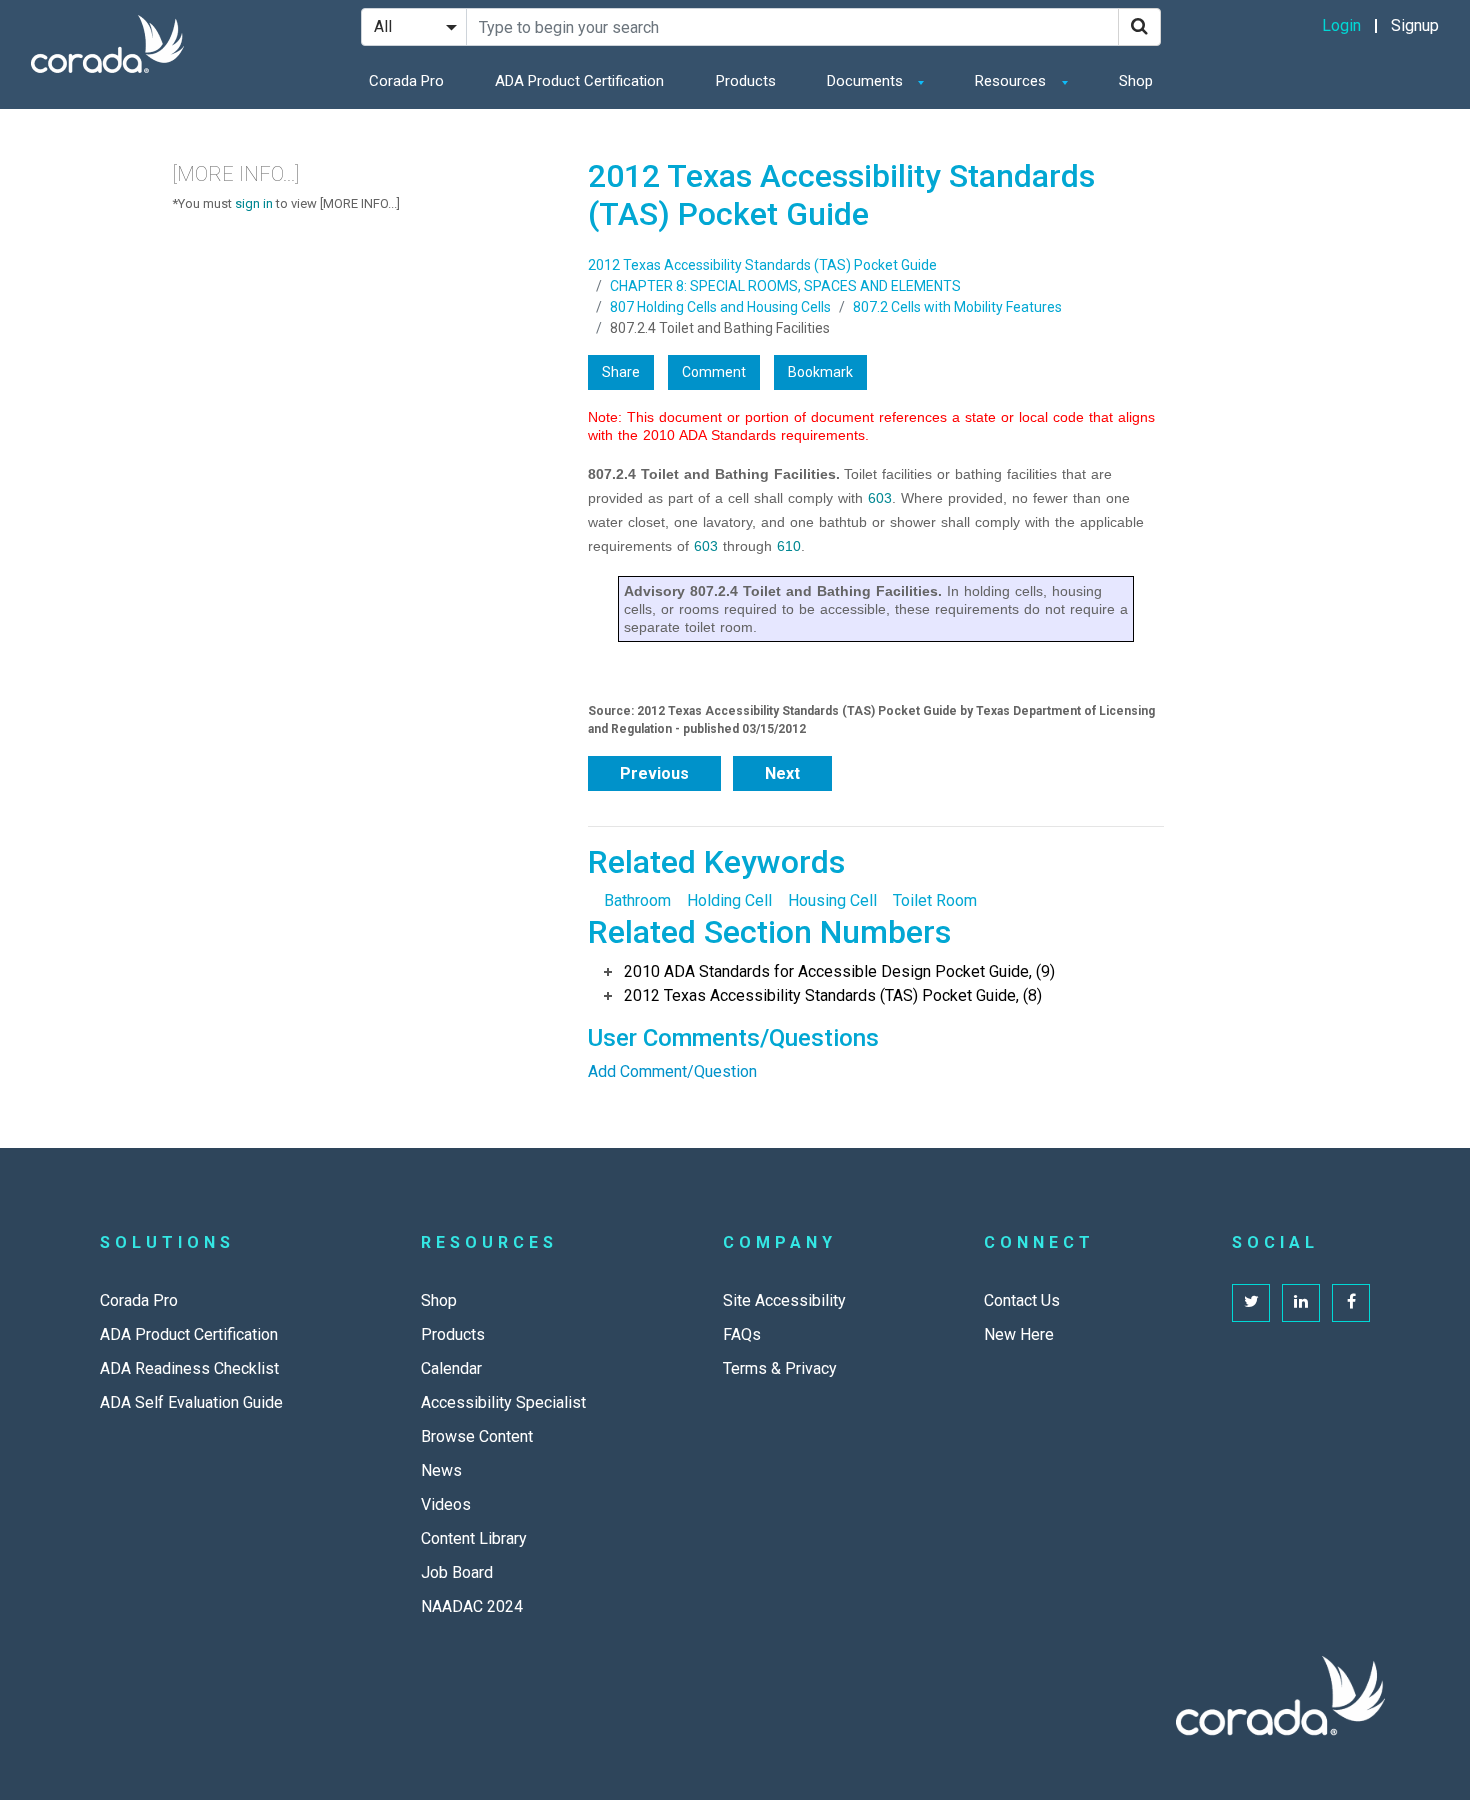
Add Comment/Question (672, 1071)
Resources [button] (1012, 81)
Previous (654, 773)
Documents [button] (867, 81)
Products (746, 81)
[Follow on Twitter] (1251, 1303)
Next (782, 773)
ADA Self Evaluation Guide (191, 1402)
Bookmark (820, 372)
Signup (1415, 25)
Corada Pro (406, 81)
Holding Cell (729, 900)
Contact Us (1022, 1300)
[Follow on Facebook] (1351, 1303)
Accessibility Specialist (503, 1402)
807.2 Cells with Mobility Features (957, 307)
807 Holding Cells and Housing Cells (720, 307)
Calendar (451, 1368)
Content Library (474, 1538)
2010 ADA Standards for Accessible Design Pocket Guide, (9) (839, 971)
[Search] (1139, 27)
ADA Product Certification (579, 81)
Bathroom (637, 900)
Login (1341, 25)
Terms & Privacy (780, 1368)
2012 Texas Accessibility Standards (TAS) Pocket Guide (762, 265)
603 (880, 498)
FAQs (742, 1334)
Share (621, 372)
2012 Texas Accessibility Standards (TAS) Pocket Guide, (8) (833, 995)
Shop (1136, 81)
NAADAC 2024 (472, 1606)
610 (789, 546)
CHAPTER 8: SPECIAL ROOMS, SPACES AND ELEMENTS (785, 286)
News (441, 1470)
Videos (446, 1504)
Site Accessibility (784, 1300)
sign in (254, 203)
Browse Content (477, 1436)
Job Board (457, 1572)
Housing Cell (832, 900)
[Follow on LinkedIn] (1301, 1303)
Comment (714, 372)
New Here (1019, 1334)
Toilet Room (935, 900)
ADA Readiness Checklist (189, 1368)
